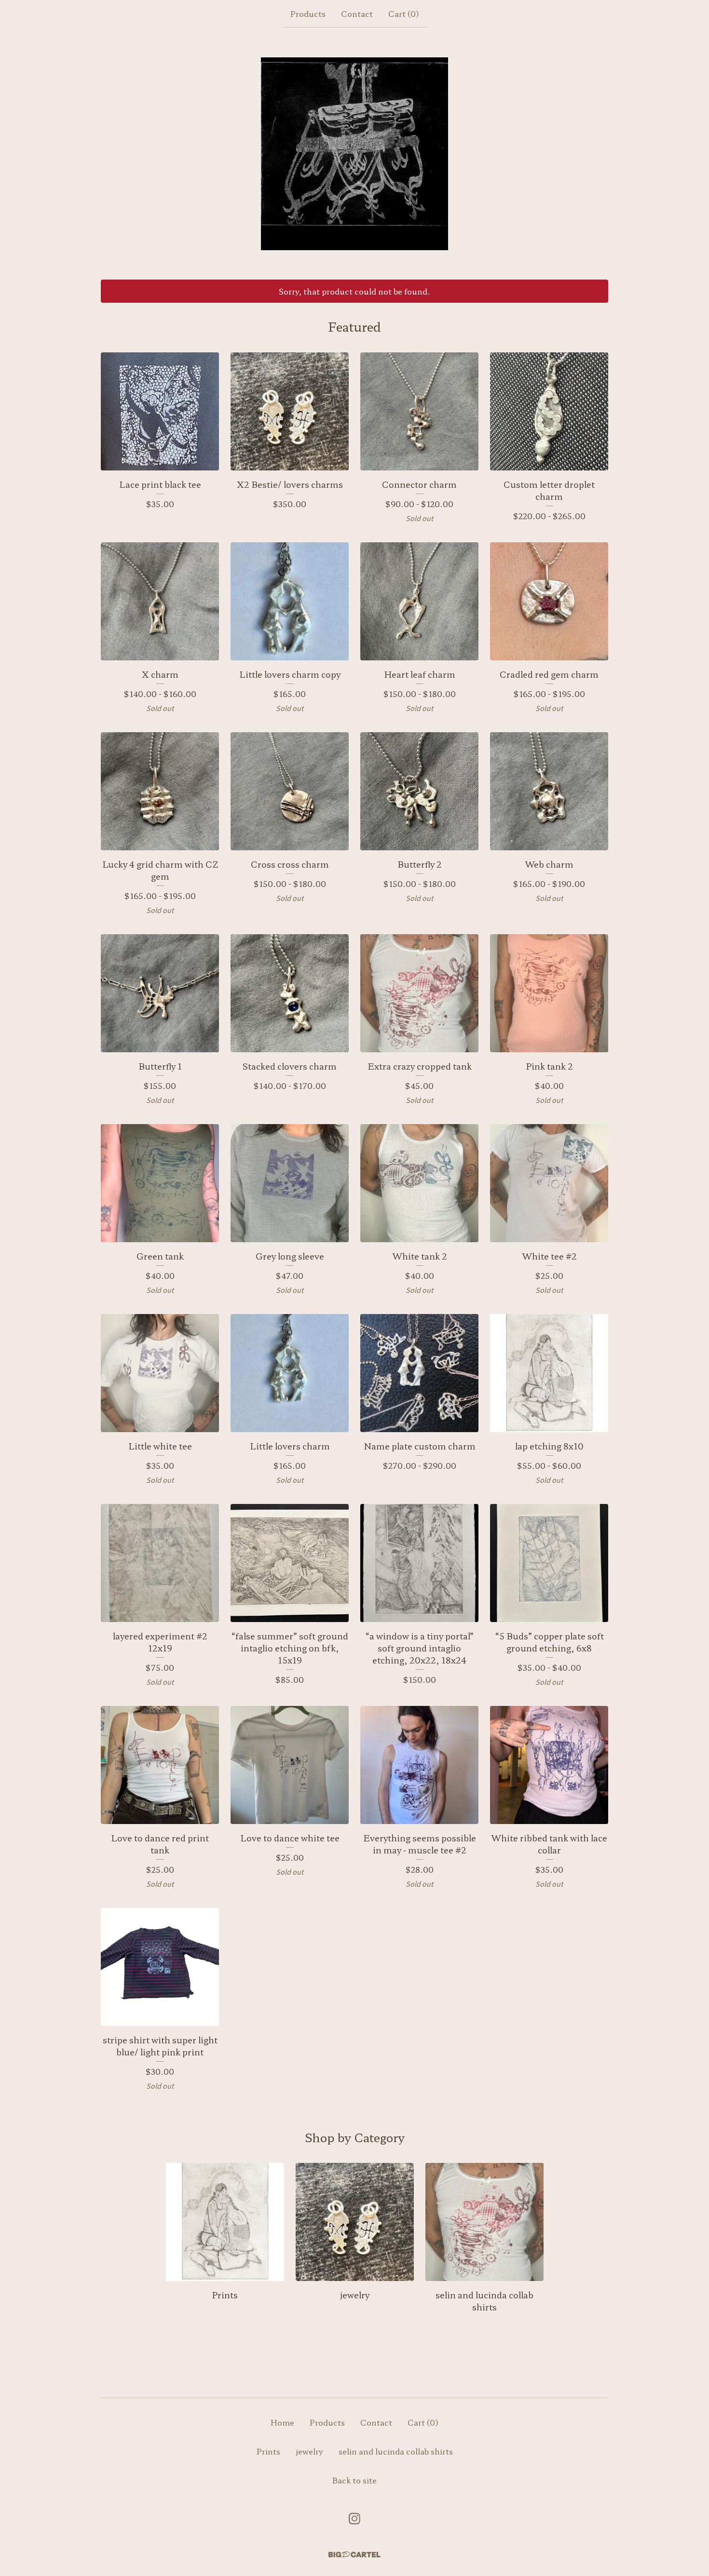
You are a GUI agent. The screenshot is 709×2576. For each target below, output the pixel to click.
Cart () (404, 13)
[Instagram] (354, 2519)
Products (308, 13)
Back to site (354, 2480)
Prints (268, 2451)
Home (282, 2422)
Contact (357, 13)
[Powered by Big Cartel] (354, 2555)
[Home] (355, 154)
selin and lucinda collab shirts (396, 2451)
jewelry (309, 2451)
